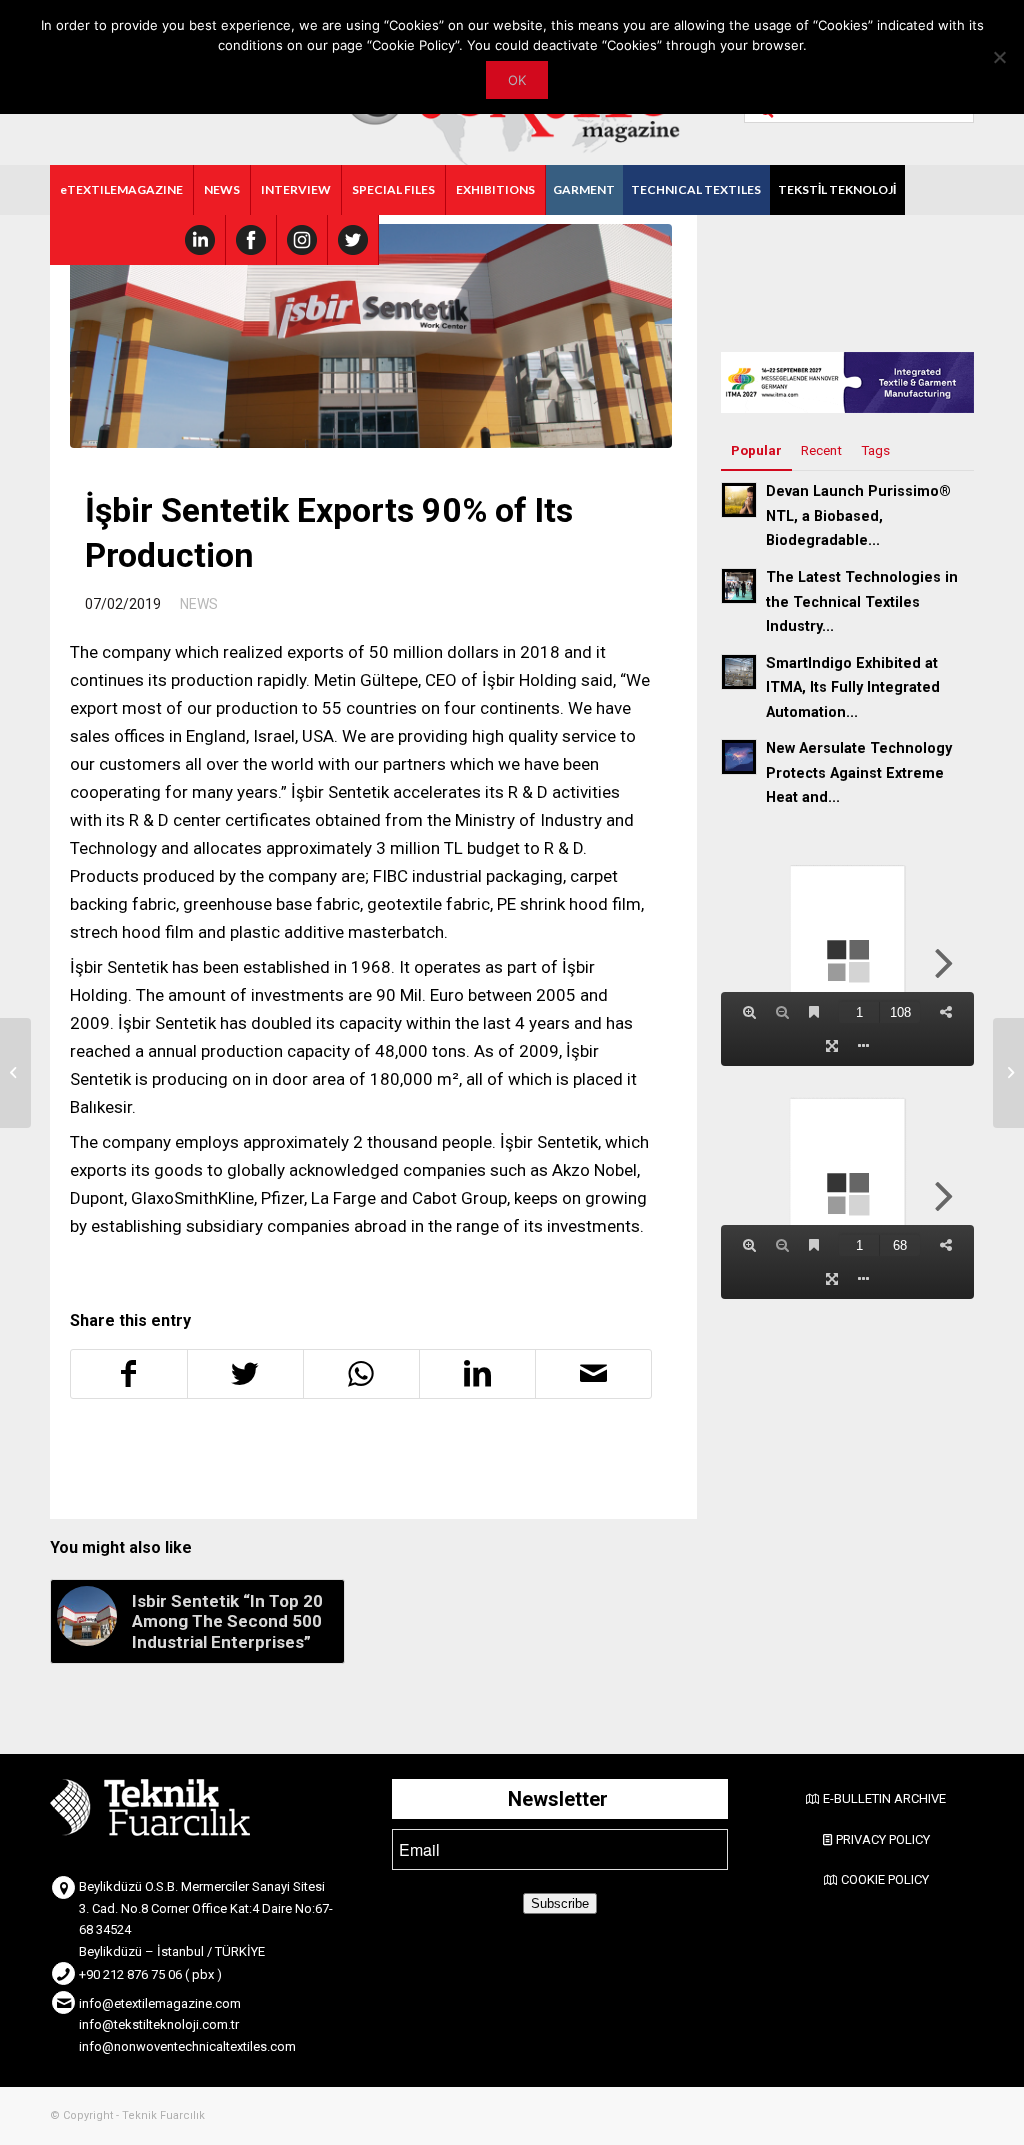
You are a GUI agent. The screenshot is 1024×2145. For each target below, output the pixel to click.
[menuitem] (122, 190)
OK (517, 80)
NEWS (199, 604)
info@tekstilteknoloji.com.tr (159, 2024)
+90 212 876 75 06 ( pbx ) (150, 1974)
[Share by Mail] (593, 1374)
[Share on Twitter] (245, 1374)
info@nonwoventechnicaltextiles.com (187, 2046)
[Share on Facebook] (129, 1374)
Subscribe (560, 1903)
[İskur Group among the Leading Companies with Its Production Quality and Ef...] (1008, 1073)
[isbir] (371, 336)
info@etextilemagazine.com (160, 2003)
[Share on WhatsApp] (361, 1374)
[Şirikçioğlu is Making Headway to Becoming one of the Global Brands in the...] (15, 1073)
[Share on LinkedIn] (477, 1374)
